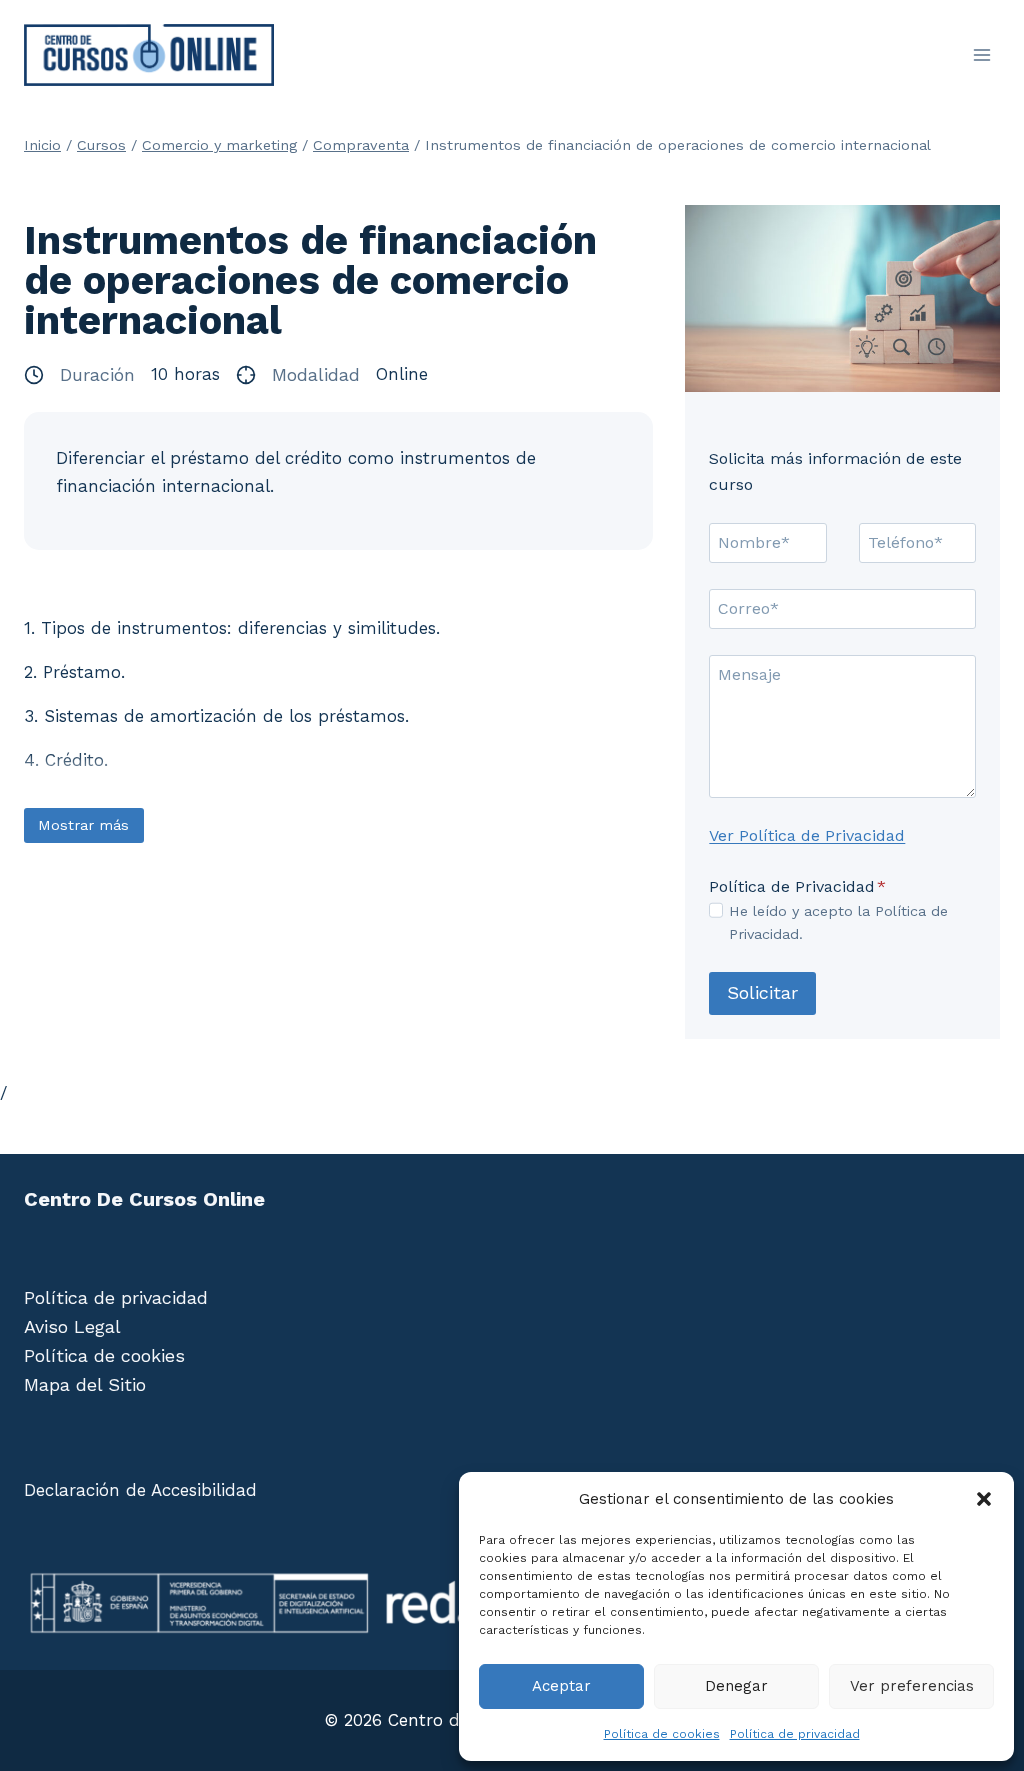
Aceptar (561, 1686)
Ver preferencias (912, 1686)
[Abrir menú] (981, 54)
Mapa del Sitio (85, 1384)
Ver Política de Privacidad (807, 835)
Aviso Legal (72, 1326)
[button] (984, 1499)
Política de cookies (662, 1734)
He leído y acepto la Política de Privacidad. (838, 922)
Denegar (736, 1686)
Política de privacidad (795, 1734)
